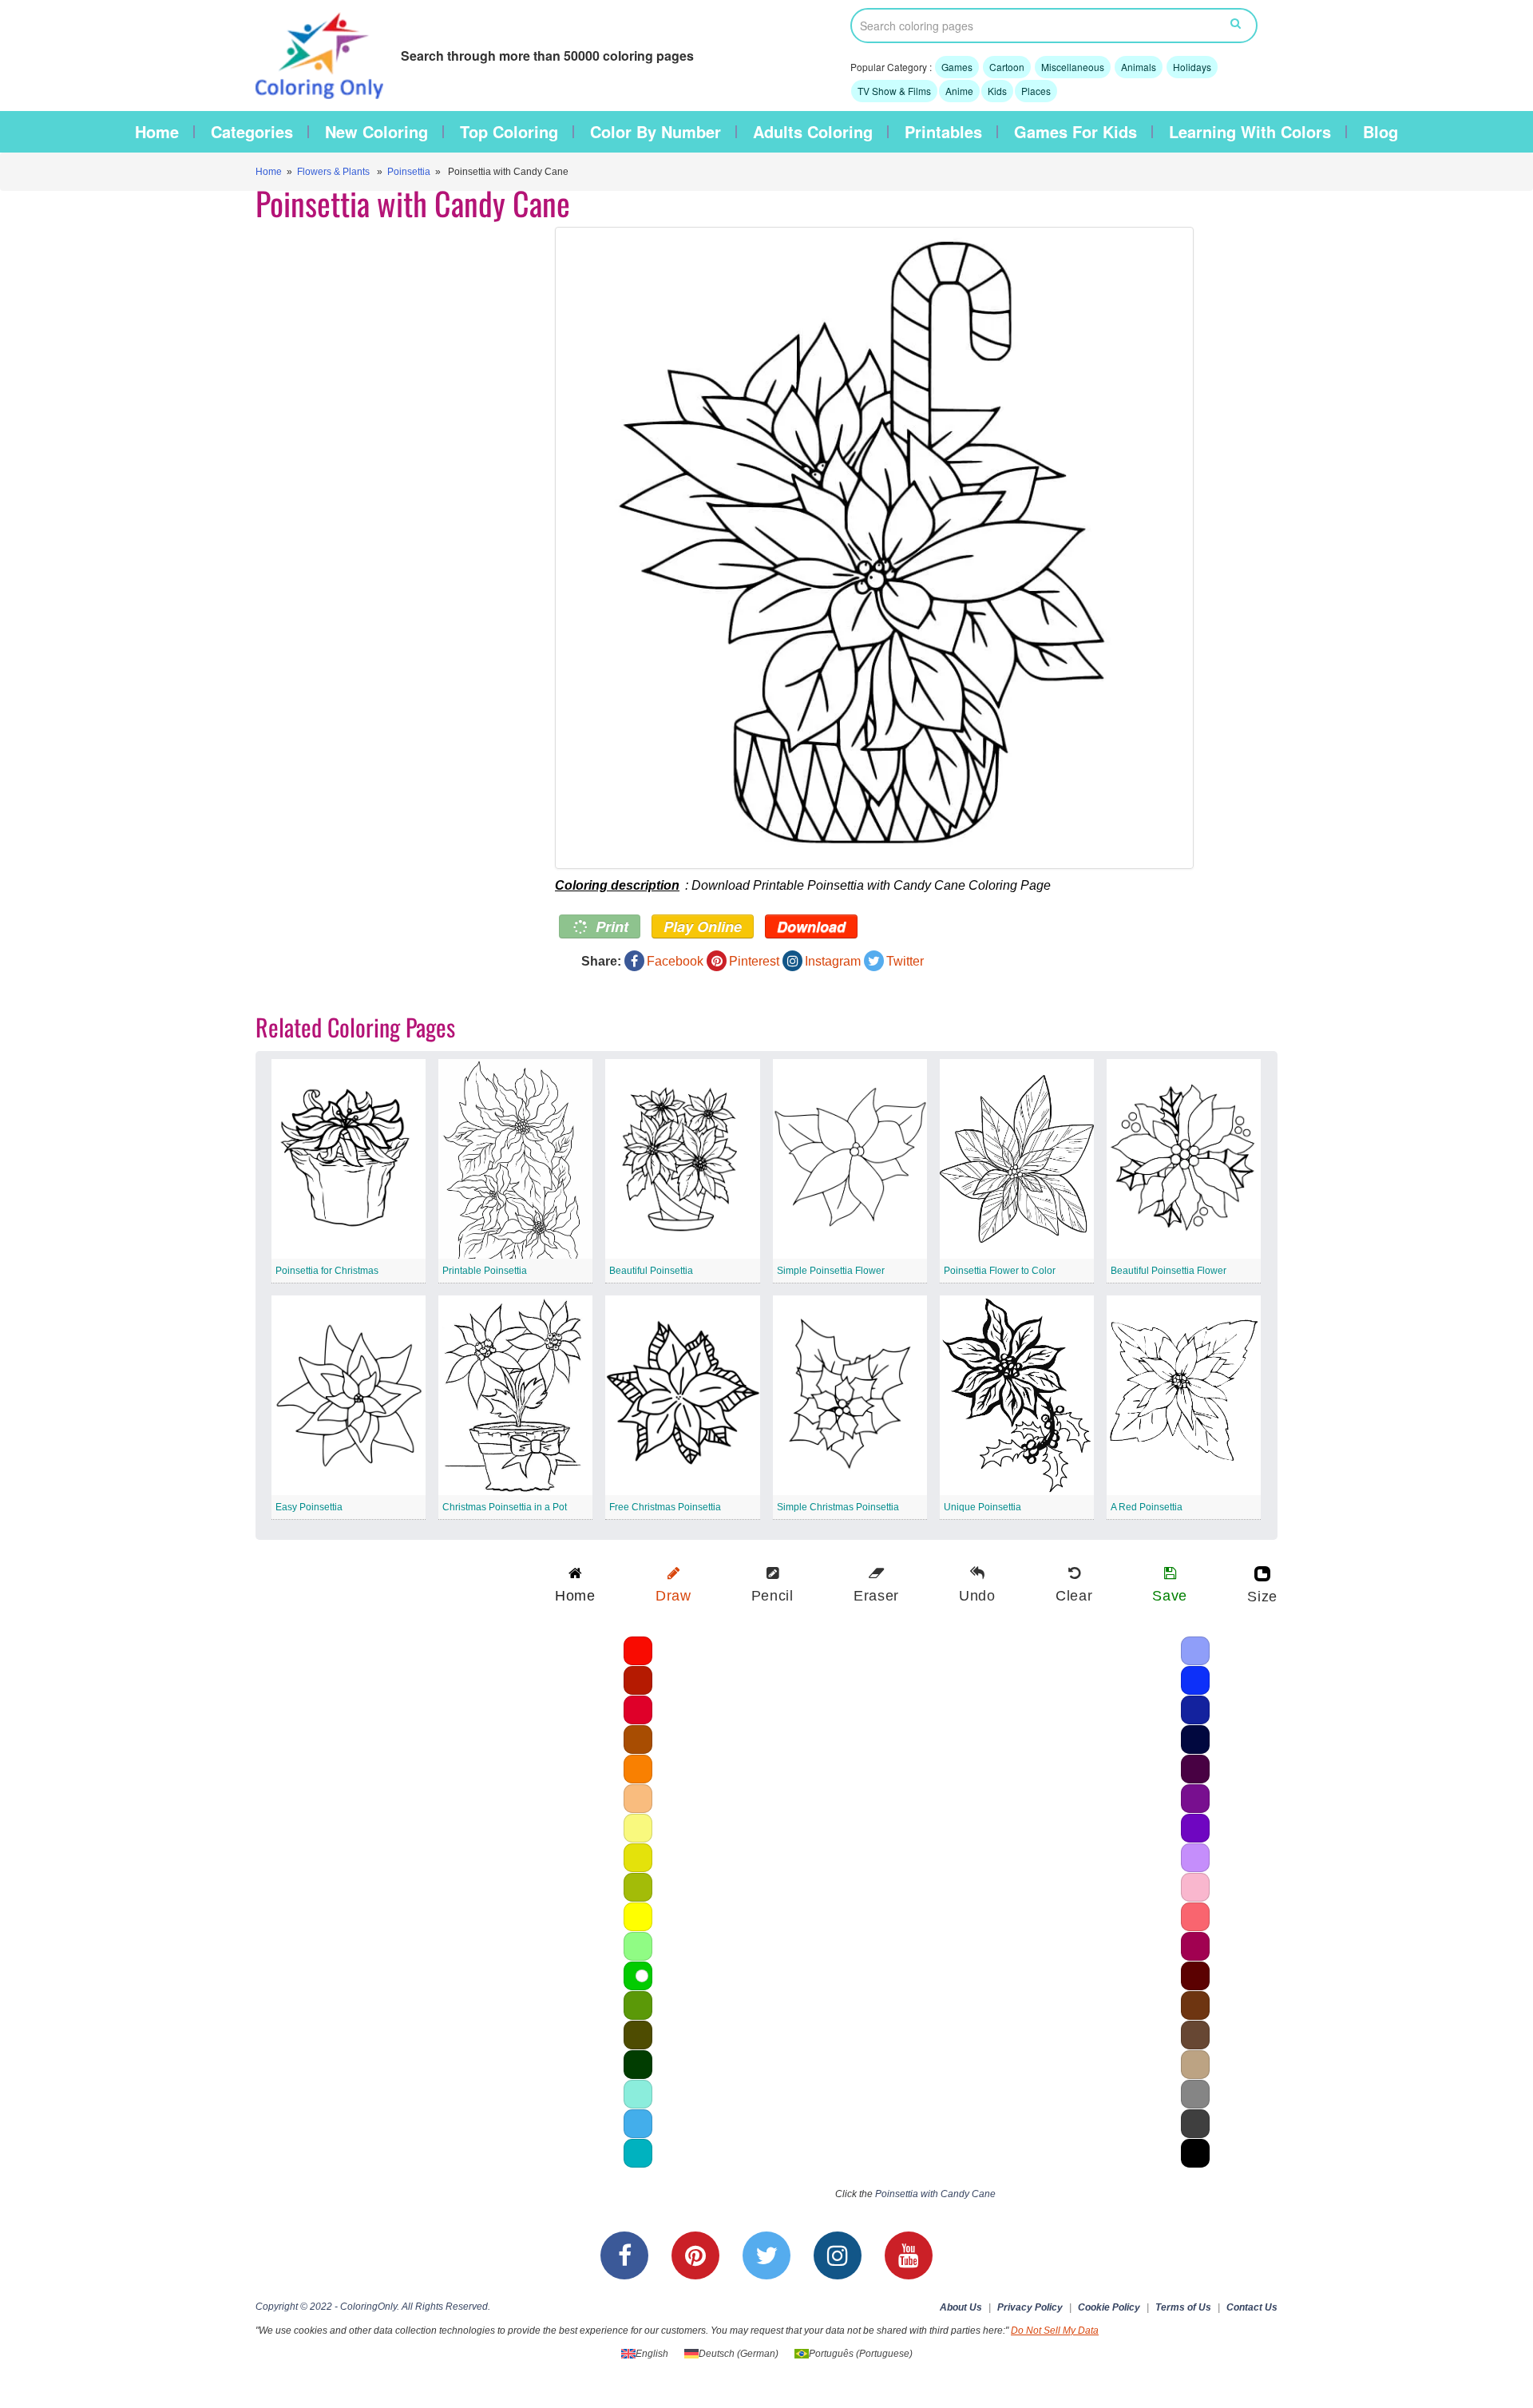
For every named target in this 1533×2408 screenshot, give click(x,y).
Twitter (905, 961)
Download (811, 926)
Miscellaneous (1073, 67)
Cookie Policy (1109, 2307)
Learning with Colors (1250, 132)
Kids (997, 91)
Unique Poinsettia (982, 1507)
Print (610, 926)
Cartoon (1007, 67)
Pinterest (754, 961)
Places (1036, 91)
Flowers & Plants (333, 172)
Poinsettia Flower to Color (1000, 1271)
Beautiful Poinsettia (651, 1271)
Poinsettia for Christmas (327, 1271)
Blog (1380, 132)
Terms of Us (1183, 2307)
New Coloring (376, 132)
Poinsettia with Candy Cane (935, 2194)
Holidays (1192, 67)
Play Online (703, 926)
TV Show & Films (894, 91)
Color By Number (656, 132)
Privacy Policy (1030, 2307)
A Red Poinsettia (1147, 1507)
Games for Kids (1075, 132)
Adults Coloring (813, 132)
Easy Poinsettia (309, 1507)
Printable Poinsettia (485, 1271)
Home (157, 132)
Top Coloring (509, 132)
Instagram (833, 961)
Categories (252, 132)
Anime (959, 91)
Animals (1139, 67)
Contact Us (1252, 2307)
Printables (943, 132)
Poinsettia (409, 172)
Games (957, 67)
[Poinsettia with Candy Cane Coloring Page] (900, 548)
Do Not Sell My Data (1055, 2331)
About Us (961, 2307)
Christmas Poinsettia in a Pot (505, 1507)
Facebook (675, 961)
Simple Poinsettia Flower (831, 1271)
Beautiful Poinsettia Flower (1169, 1271)
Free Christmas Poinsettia (665, 1507)
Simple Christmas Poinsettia (838, 1507)
